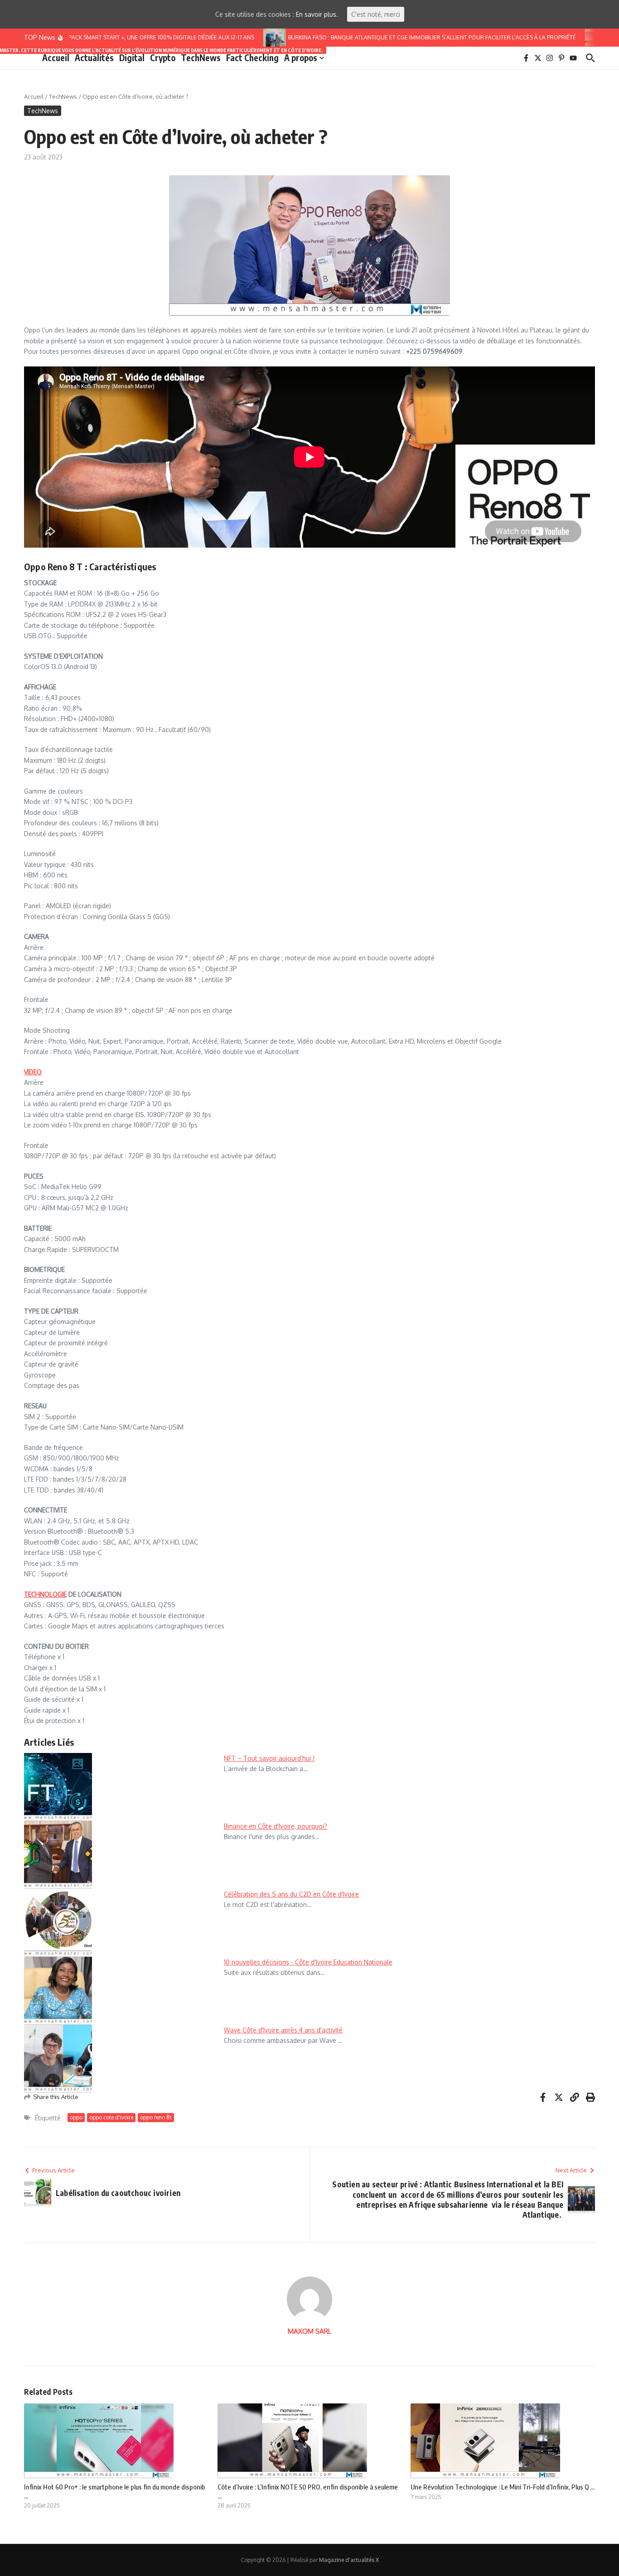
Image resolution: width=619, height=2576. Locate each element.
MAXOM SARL (309, 2331)
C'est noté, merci (376, 14)
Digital (132, 58)
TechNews (201, 58)
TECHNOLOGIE (45, 1594)
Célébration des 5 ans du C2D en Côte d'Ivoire (291, 1894)
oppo (76, 2117)
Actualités (94, 57)
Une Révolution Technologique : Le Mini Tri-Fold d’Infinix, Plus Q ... (503, 2487)
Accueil (56, 58)
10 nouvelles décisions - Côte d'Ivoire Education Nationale (308, 1962)
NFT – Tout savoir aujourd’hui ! (269, 1758)
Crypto (163, 58)
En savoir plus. (317, 14)
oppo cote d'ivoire (111, 2117)
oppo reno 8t (156, 2117)
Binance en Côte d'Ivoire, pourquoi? (276, 1826)
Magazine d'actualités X (349, 2560)
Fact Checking (252, 58)
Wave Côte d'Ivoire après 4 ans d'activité (283, 2030)
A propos (301, 58)
